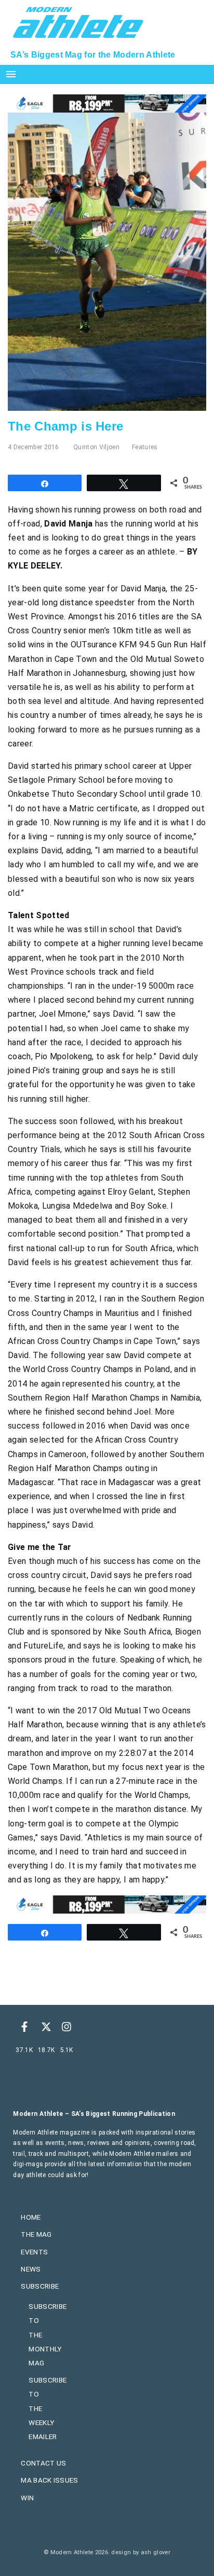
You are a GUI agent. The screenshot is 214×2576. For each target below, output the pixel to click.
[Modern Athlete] (78, 21)
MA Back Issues (49, 2480)
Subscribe (40, 2286)
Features (145, 447)
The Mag (36, 2234)
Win (27, 2498)
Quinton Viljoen (96, 447)
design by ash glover (141, 2552)
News (31, 2269)
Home (31, 2217)
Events (34, 2252)
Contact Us (43, 2463)
